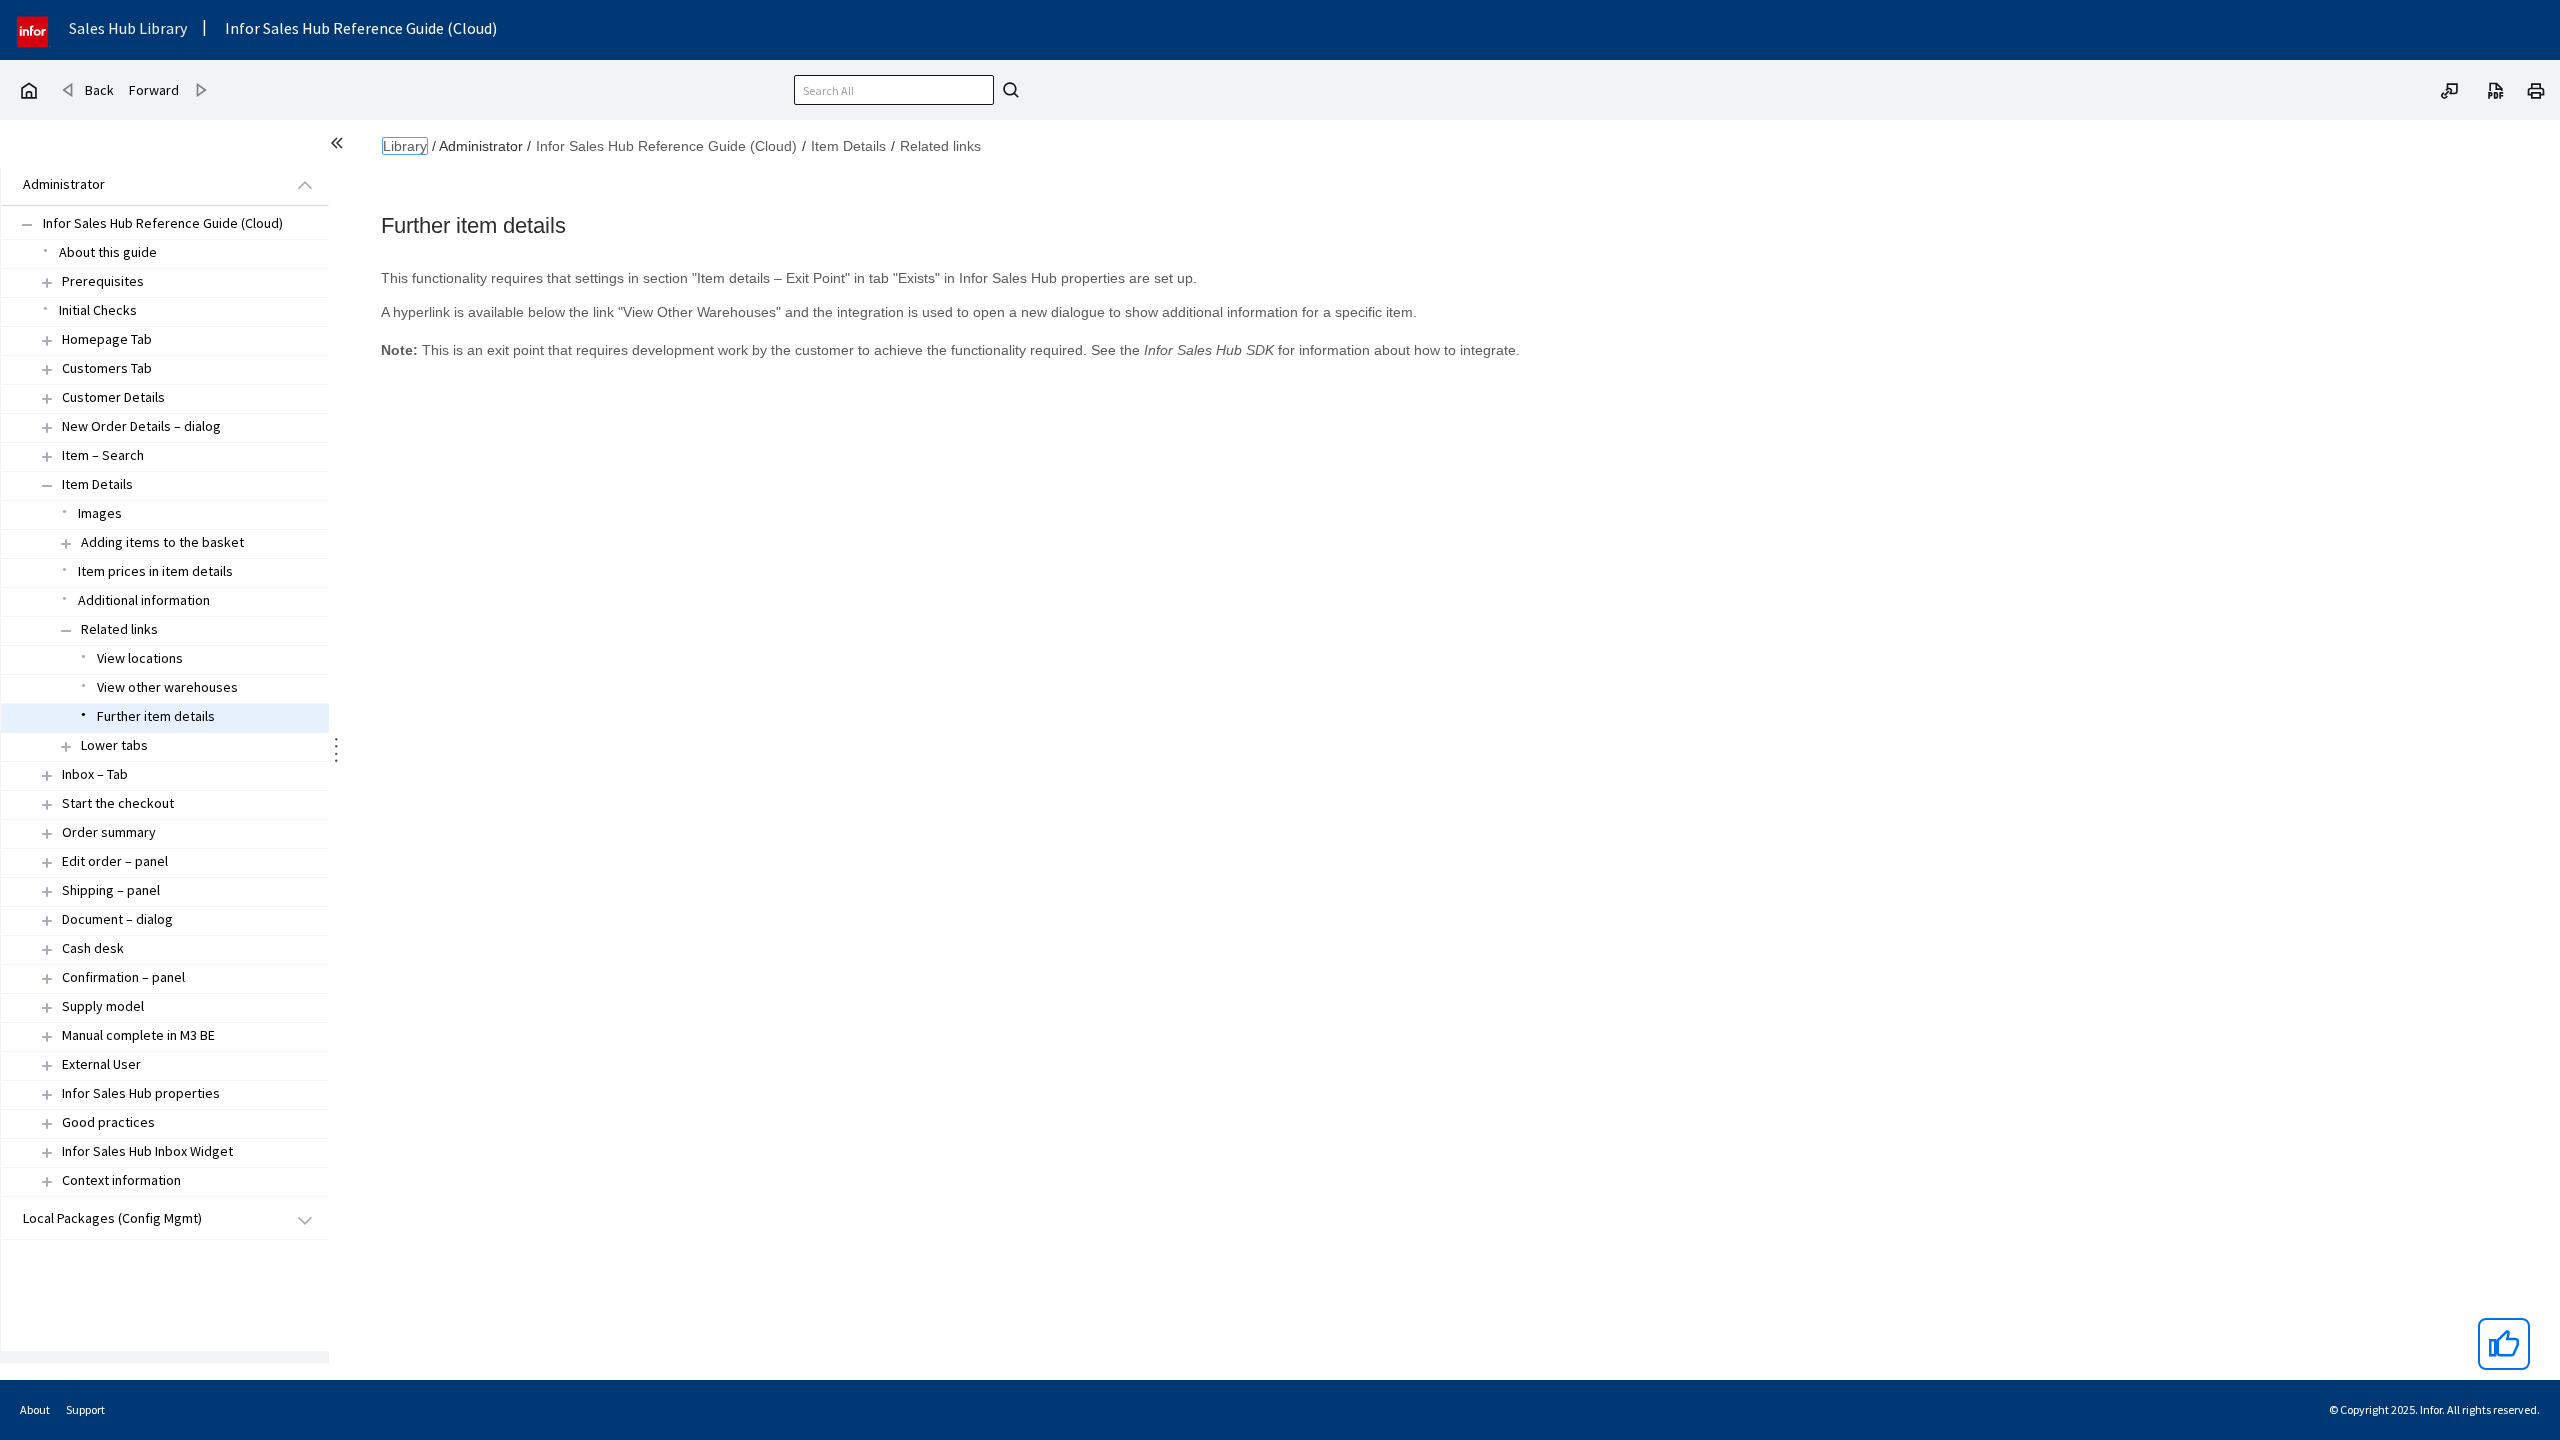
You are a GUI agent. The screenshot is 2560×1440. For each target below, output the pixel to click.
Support (85, 1409)
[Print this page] (2536, 89)
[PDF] (2496, 89)
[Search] (1008, 90)
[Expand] (47, 282)
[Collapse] (47, 485)
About (35, 1409)
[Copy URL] (2450, 89)
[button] (142, 185)
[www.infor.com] (34, 29)
